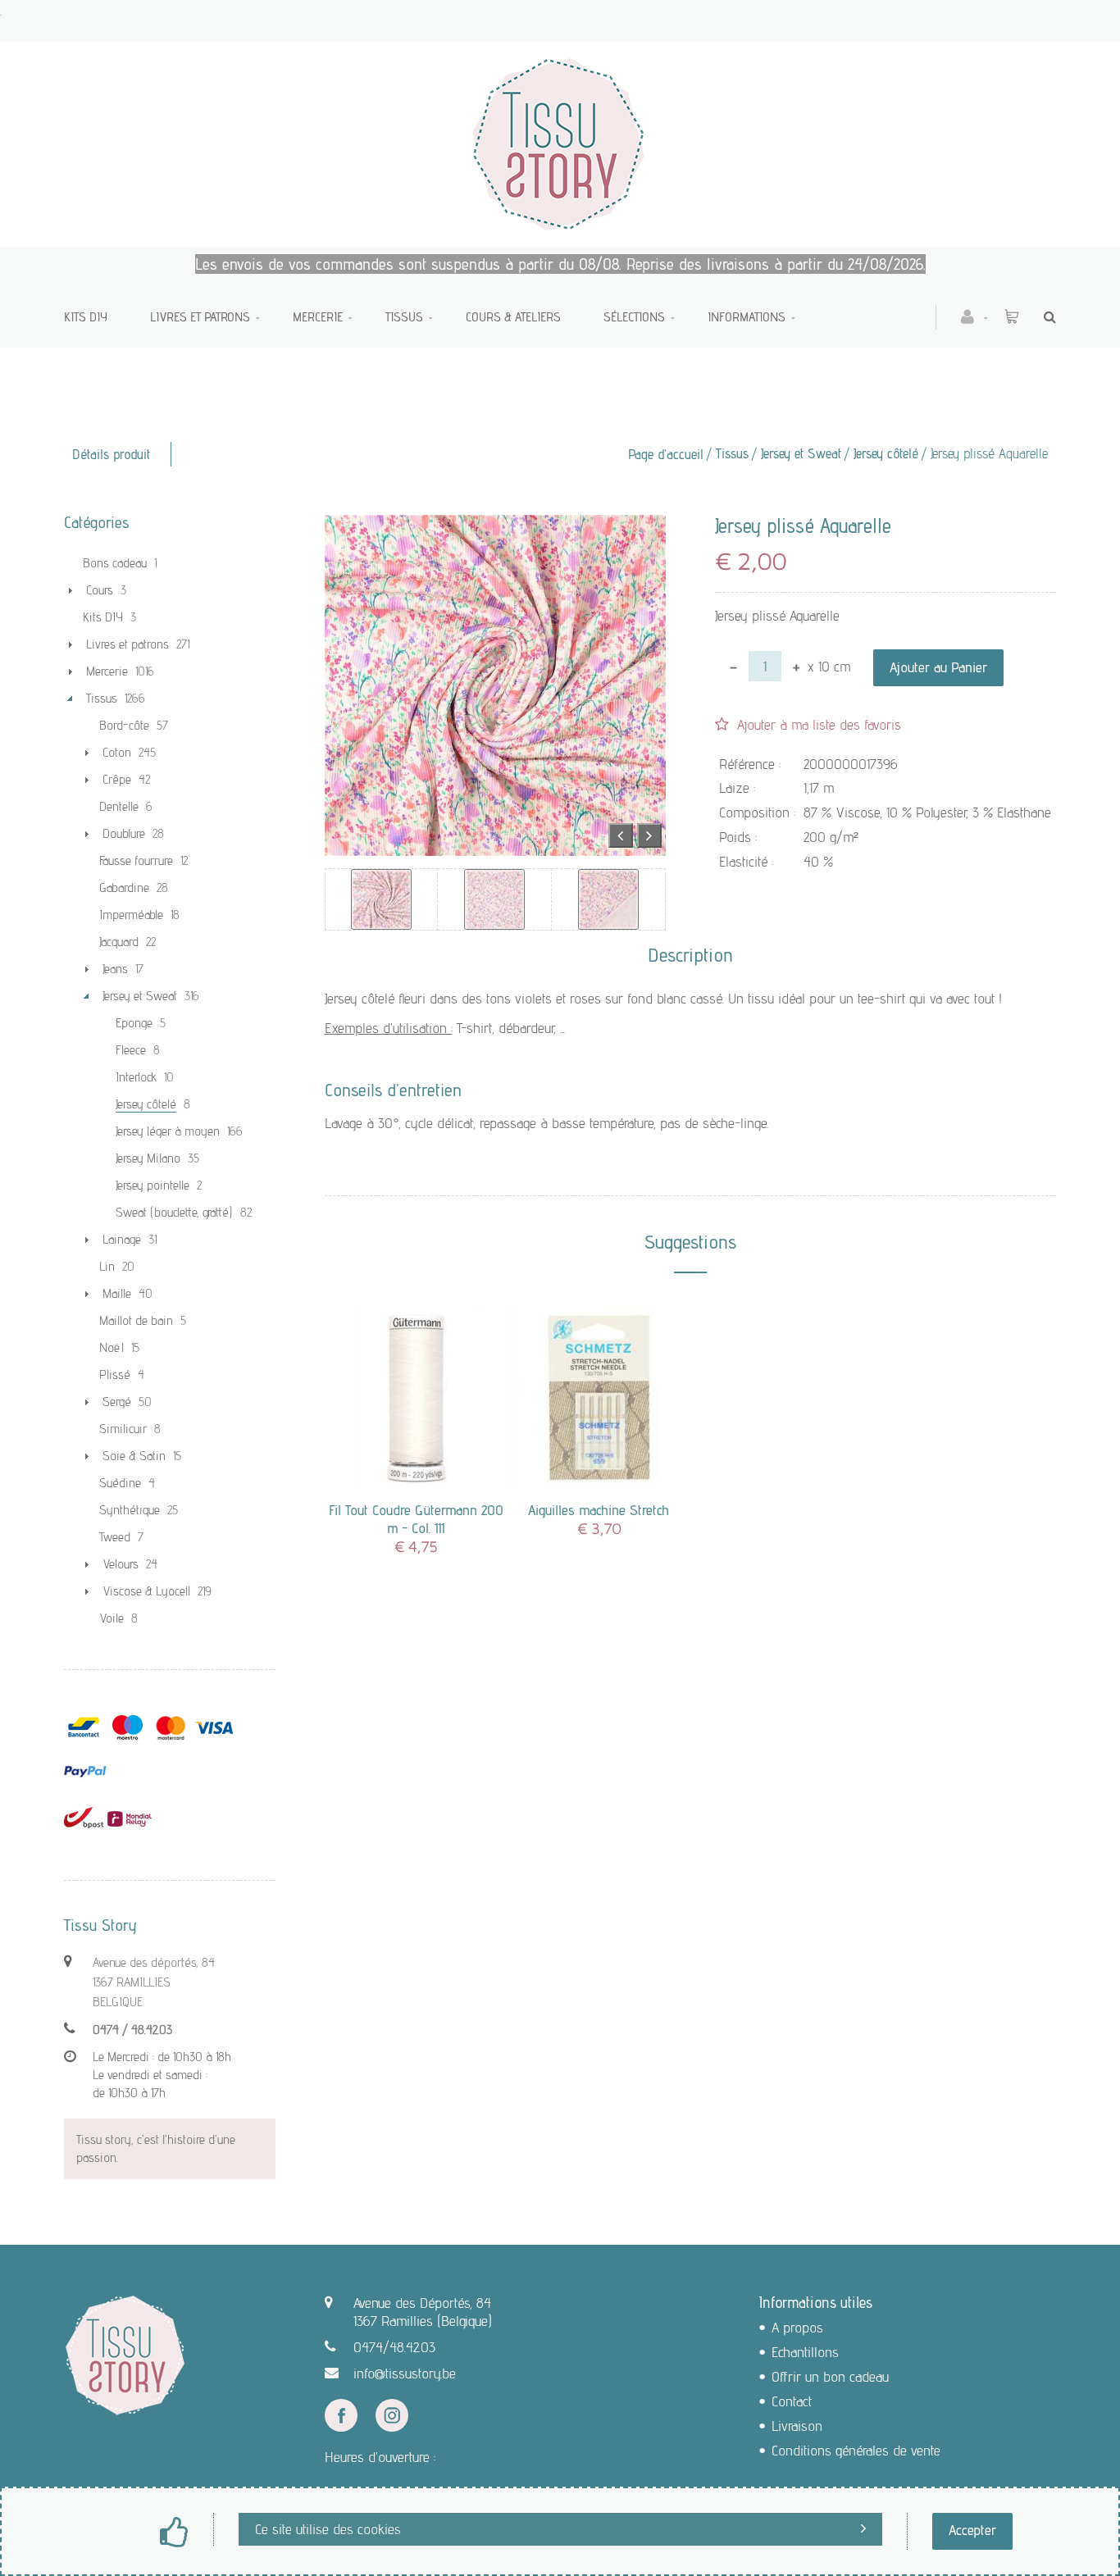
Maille (117, 1293)
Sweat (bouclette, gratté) (174, 1212)
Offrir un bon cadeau (830, 2376)
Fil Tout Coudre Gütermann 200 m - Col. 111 (416, 1519)
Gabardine (124, 887)
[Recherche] (1046, 317)
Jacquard (119, 942)
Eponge (134, 1023)
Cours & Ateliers (513, 317)
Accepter (972, 2530)
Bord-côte (124, 725)
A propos (797, 2327)
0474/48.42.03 (394, 2347)
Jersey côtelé (886, 453)
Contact (792, 2401)
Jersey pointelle (153, 1185)
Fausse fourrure (136, 860)
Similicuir (123, 1429)
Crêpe (117, 779)
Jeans (115, 969)
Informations (747, 317)
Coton (117, 752)
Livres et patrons (200, 317)
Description (690, 955)
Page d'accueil (666, 454)
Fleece (131, 1050)
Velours (121, 1564)
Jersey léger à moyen (168, 1131)
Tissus (404, 317)
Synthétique (130, 1510)
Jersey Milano (148, 1158)
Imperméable (131, 915)
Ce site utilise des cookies (328, 2529)
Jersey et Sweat (801, 453)
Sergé (117, 1402)
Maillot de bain (136, 1320)
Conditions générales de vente (856, 2450)
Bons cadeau (115, 563)
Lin (107, 1266)
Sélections (634, 317)
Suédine (120, 1483)
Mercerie (318, 317)
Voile (112, 1618)
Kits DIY (86, 317)
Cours (100, 590)
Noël (112, 1347)
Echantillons (805, 2352)
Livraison (797, 2426)
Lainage (122, 1239)
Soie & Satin (134, 1456)
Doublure (124, 833)
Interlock (136, 1077)
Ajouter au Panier (938, 667)
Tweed (115, 1537)
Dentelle (119, 806)
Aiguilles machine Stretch (599, 1510)
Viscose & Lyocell (146, 1591)
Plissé (115, 1374)
